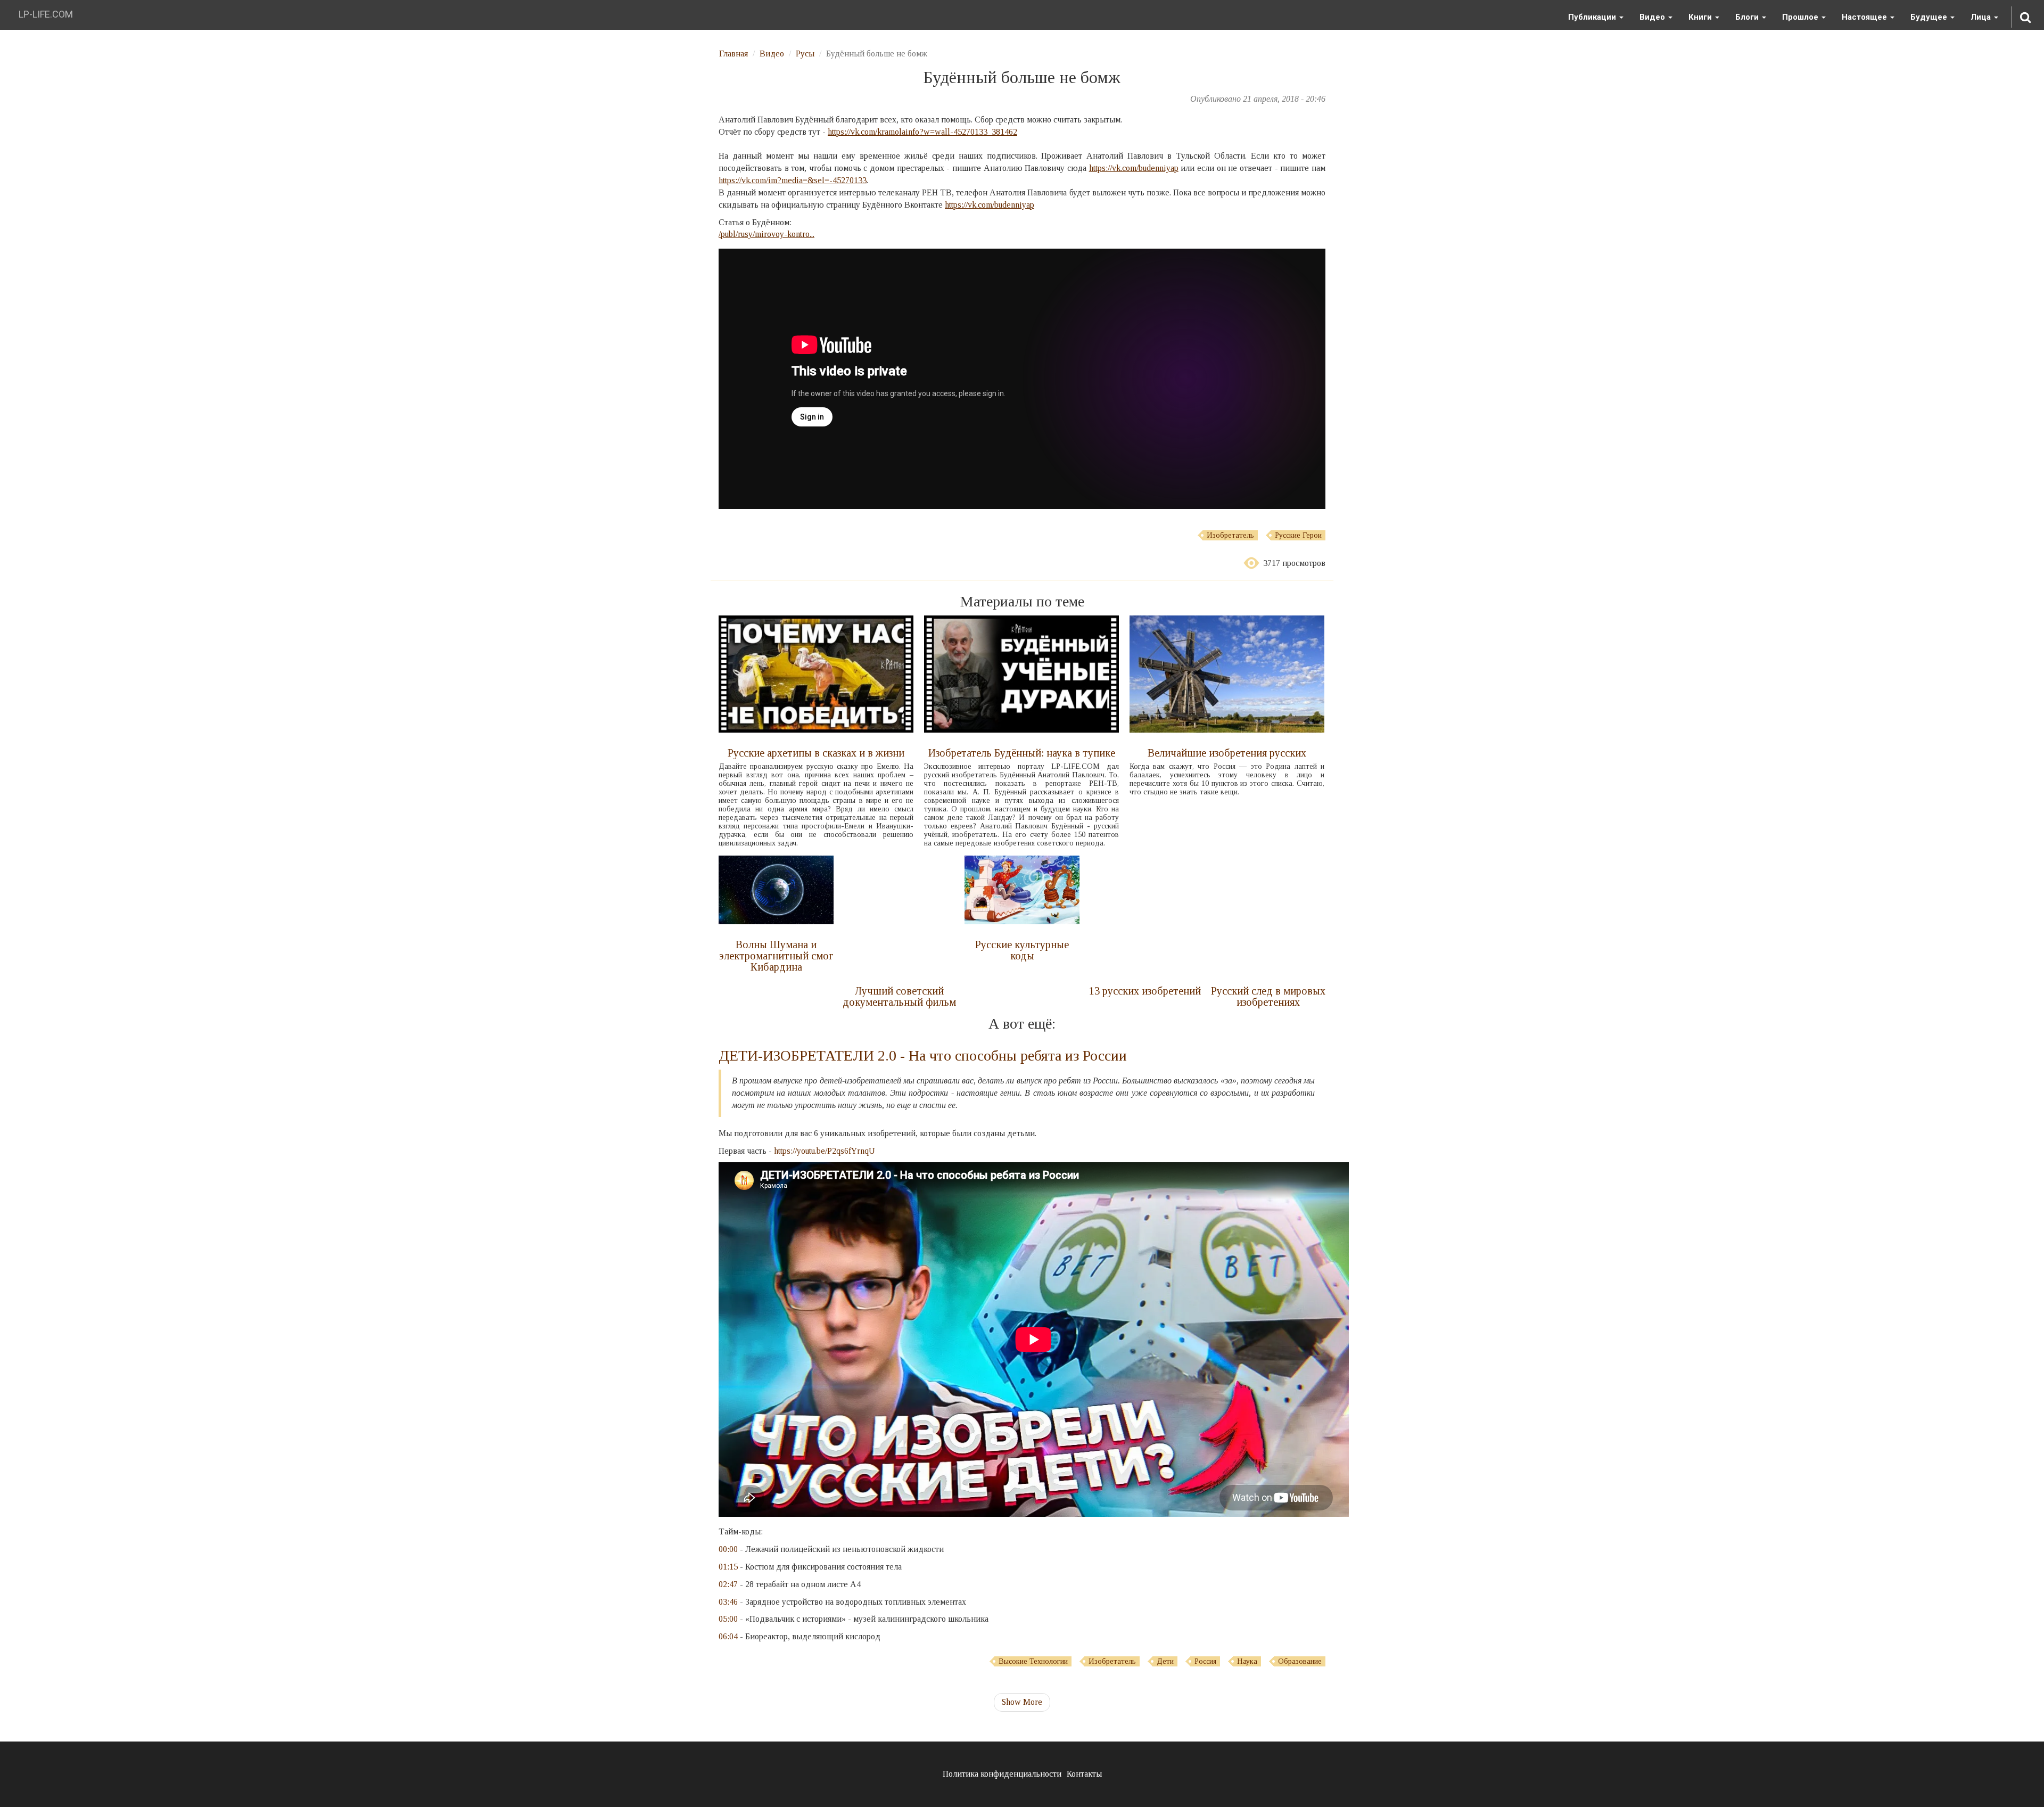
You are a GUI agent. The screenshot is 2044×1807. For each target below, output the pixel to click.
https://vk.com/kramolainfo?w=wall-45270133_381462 (922, 132)
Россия (1205, 1661)
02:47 (728, 1584)
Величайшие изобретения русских (1227, 753)
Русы (805, 54)
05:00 (728, 1619)
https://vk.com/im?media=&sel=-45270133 (793, 180)
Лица (1982, 17)
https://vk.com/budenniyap (1134, 168)
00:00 (728, 1549)
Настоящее (1865, 17)
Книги (1701, 17)
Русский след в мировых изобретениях (1268, 996)
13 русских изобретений (1145, 991)
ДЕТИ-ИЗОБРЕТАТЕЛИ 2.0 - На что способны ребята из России (923, 1056)
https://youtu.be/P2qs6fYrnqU (825, 1151)
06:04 (728, 1636)
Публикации (1593, 17)
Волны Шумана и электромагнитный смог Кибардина (776, 956)
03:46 (728, 1602)
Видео (1653, 17)
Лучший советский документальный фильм (899, 996)
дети (1165, 1661)
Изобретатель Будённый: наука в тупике (1022, 753)
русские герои (1298, 535)
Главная (733, 54)
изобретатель (1230, 535)
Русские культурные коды (1022, 950)
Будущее (1930, 17)
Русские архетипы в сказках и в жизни (816, 753)
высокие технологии (1033, 1661)
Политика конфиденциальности (1002, 1774)
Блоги (1748, 17)
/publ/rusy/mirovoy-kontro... (767, 234)
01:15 (728, 1567)
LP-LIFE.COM (46, 14)
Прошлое (1801, 17)
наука (1247, 1661)
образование (1300, 1661)
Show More (1022, 1702)
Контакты (1084, 1774)
